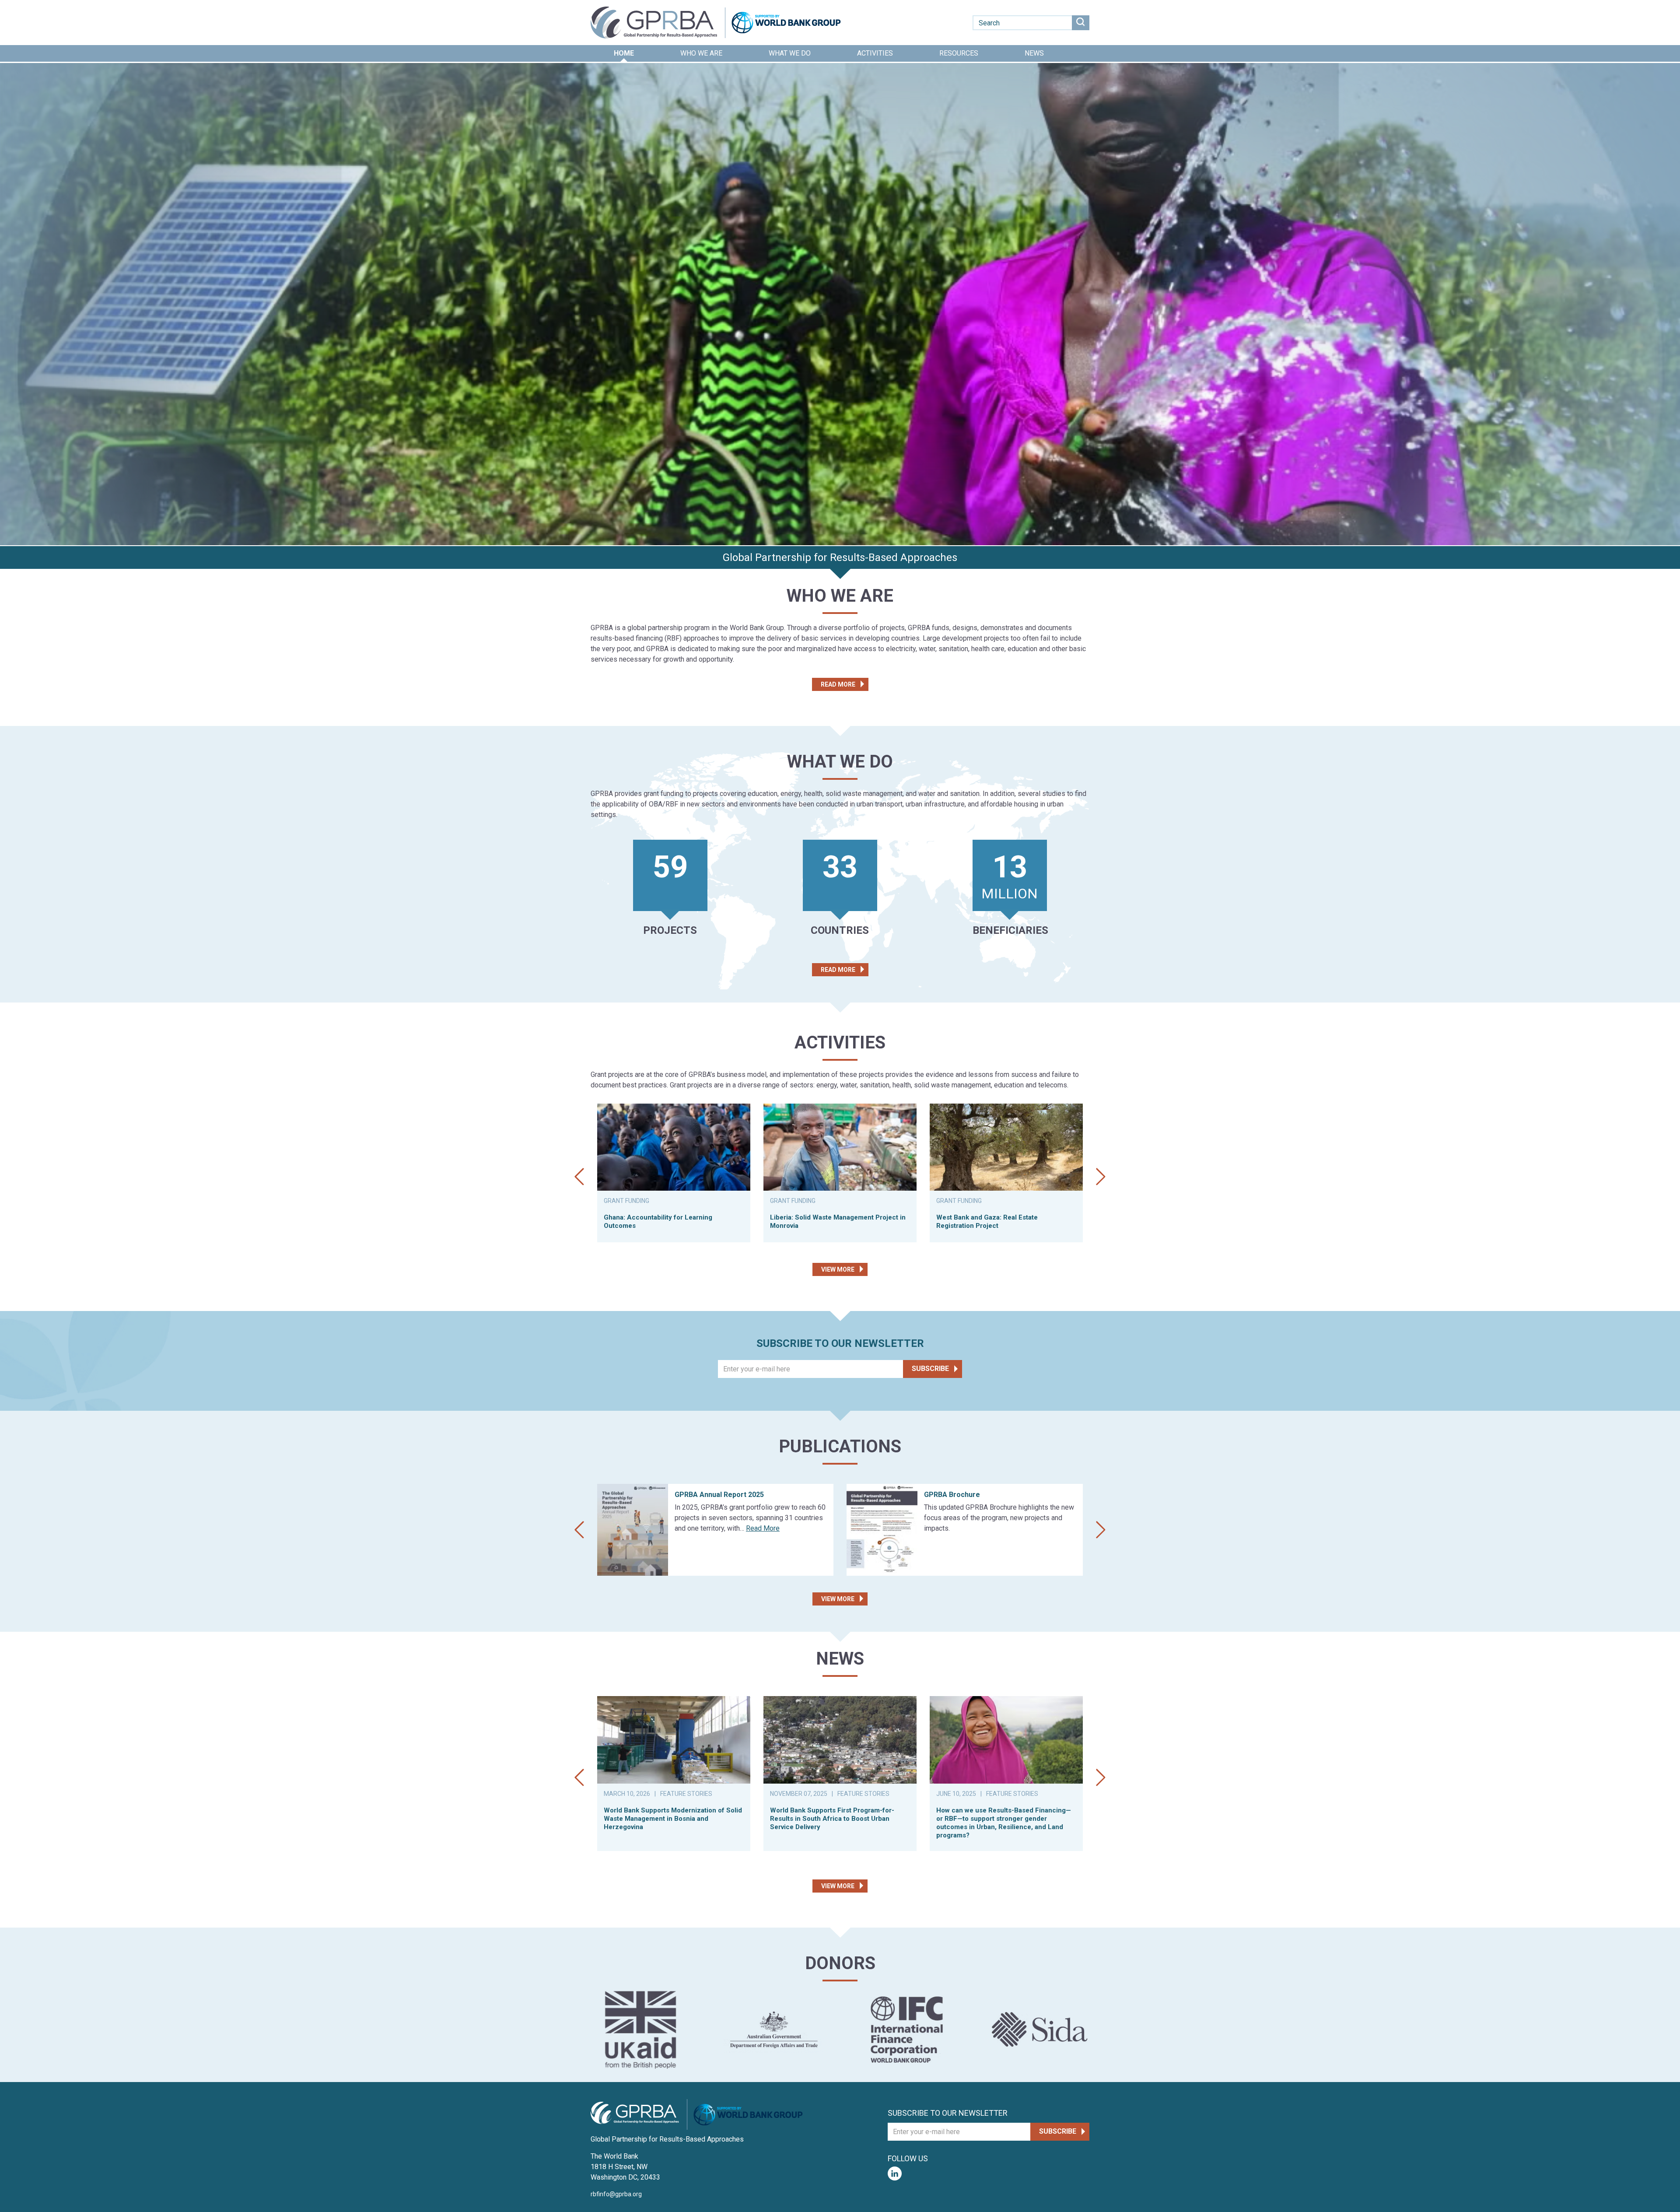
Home (624, 53)
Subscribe (930, 1369)
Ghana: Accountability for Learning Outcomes (658, 1222)
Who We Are (701, 53)
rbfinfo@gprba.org (616, 2194)
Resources (959, 53)
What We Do (790, 53)
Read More (763, 1528)
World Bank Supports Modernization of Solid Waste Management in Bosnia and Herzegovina (673, 1819)
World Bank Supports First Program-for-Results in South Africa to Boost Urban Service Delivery (832, 1819)
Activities (875, 53)
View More (838, 1269)
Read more (838, 684)
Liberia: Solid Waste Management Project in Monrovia (838, 1222)
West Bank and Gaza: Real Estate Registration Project (987, 1222)
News (1034, 53)
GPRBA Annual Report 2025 (719, 1495)
